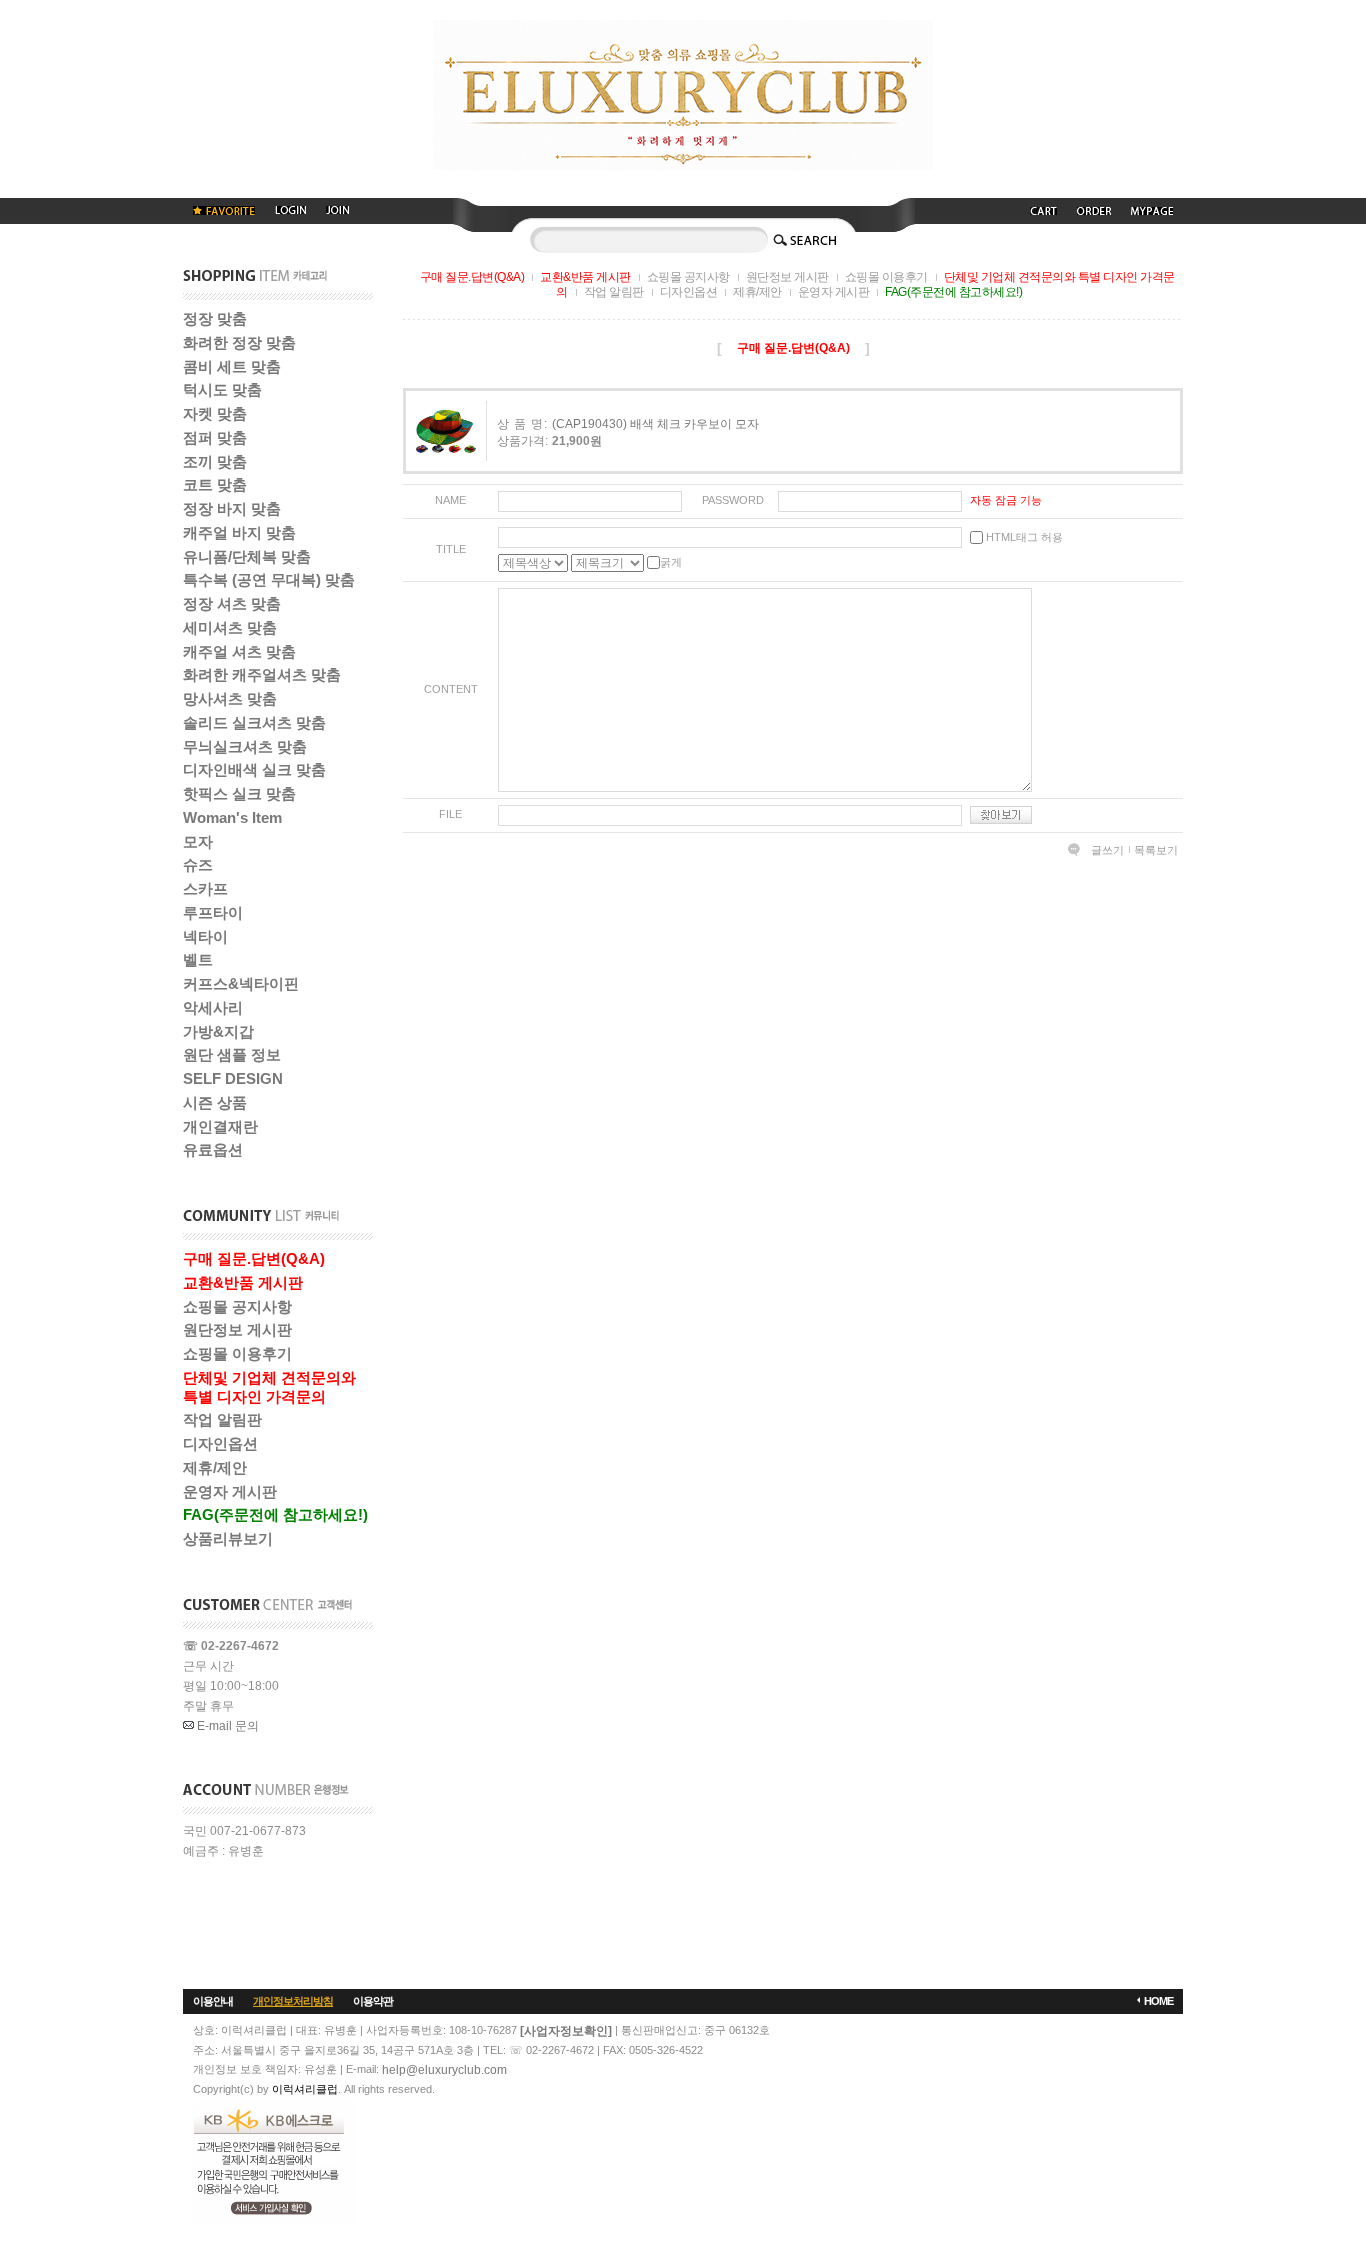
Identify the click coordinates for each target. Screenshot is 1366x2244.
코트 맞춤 (215, 484)
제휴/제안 (215, 1467)
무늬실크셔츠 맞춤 (245, 746)
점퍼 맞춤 (215, 437)
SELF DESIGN (233, 1078)
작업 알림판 (222, 1419)
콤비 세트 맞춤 (232, 366)
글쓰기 (1107, 850)
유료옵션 (213, 1149)
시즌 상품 (215, 1102)
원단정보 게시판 (237, 1329)
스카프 (205, 888)
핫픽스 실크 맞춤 (239, 793)
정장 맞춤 (215, 318)
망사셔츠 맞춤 (230, 698)
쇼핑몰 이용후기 (237, 1353)
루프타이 (213, 912)
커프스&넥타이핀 (241, 983)
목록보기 (1156, 850)
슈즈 (198, 864)
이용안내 (213, 2001)
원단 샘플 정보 (232, 1054)
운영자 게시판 (230, 1491)
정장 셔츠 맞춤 (232, 603)
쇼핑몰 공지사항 (237, 1306)
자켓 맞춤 (215, 413)
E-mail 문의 (226, 1726)
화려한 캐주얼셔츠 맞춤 (262, 674)
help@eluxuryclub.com (444, 2070)
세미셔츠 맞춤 (230, 627)
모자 (198, 841)
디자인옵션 (220, 1443)
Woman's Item (232, 817)
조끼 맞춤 (215, 461)
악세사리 (213, 1007)
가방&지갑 (218, 1031)
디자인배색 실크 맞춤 (254, 769)
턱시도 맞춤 (222, 389)
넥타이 (205, 936)
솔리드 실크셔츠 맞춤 (254, 722)
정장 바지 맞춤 (232, 508)
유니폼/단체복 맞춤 (247, 556)
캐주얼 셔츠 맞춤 (239, 651)
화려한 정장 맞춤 (239, 342)
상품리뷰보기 (228, 1538)
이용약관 (373, 2001)
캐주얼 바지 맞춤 (239, 532)
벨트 (198, 959)
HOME (1158, 2001)
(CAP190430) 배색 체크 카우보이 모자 (655, 424)
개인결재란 (220, 1126)
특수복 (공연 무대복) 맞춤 (269, 579)
